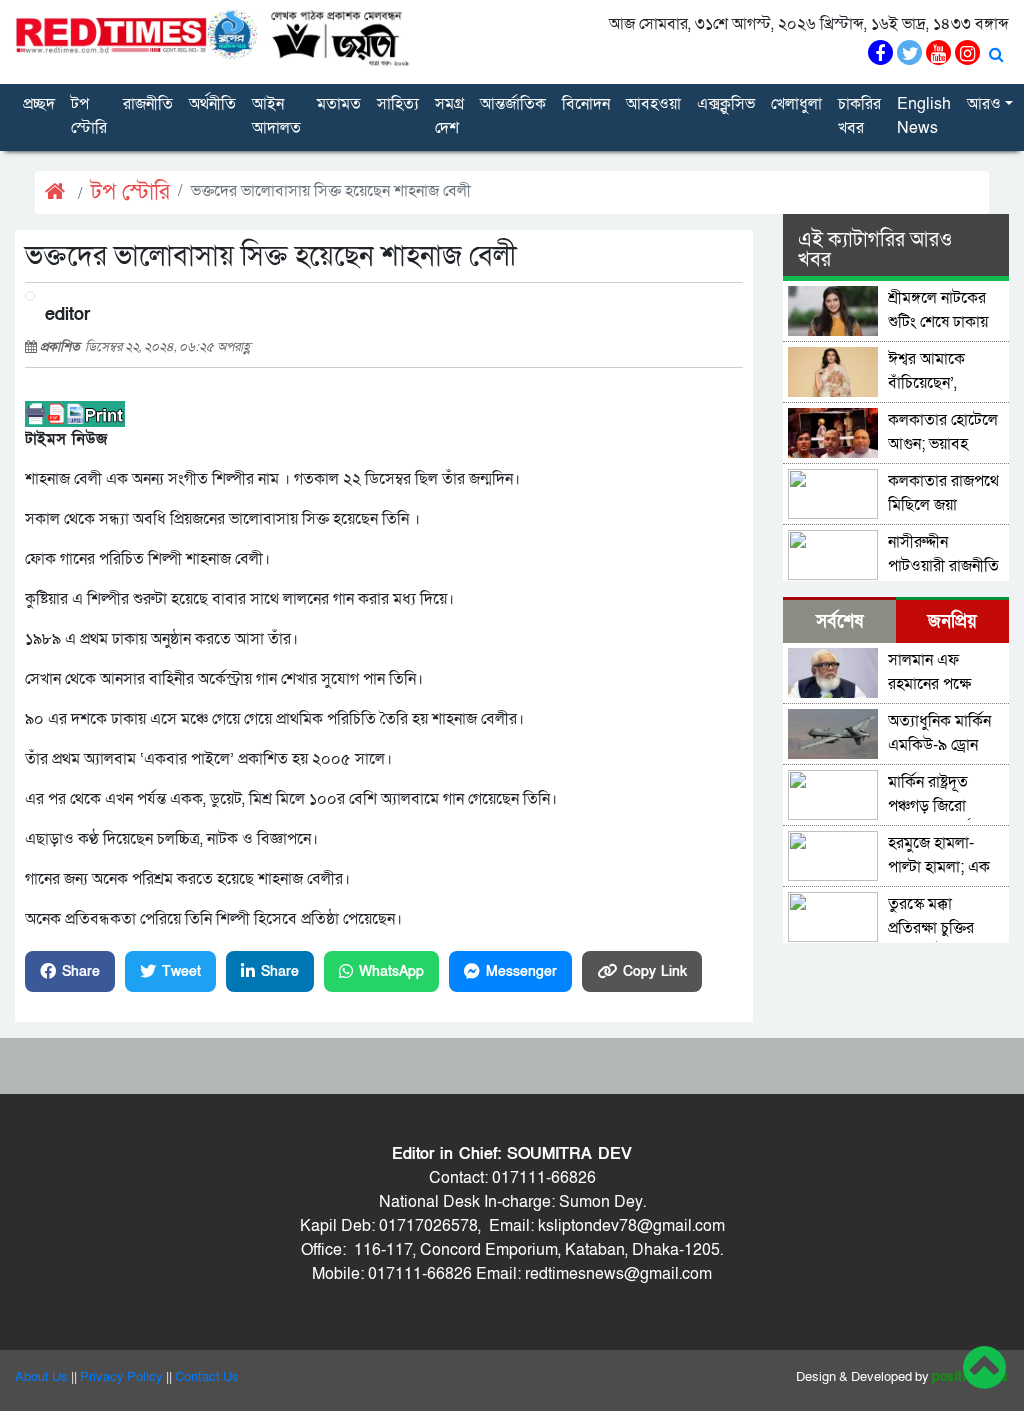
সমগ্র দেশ (449, 116)
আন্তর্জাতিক (513, 104)
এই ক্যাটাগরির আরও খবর (875, 250)
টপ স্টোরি (89, 116)
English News (924, 116)
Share (81, 971)
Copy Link (655, 971)
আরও (984, 104)
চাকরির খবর (859, 116)
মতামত (339, 104)
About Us (41, 1377)
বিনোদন (586, 104)
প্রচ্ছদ (39, 104)
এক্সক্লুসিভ (726, 104)
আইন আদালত (276, 116)
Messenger (521, 971)
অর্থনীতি (212, 104)
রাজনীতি (148, 104)
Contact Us (207, 1377)
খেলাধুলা (796, 104)
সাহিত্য (398, 104)
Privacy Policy (121, 1377)
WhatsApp (391, 971)
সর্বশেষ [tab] (839, 621)
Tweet (181, 971)
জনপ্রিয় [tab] (952, 621)
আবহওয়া (653, 104)
